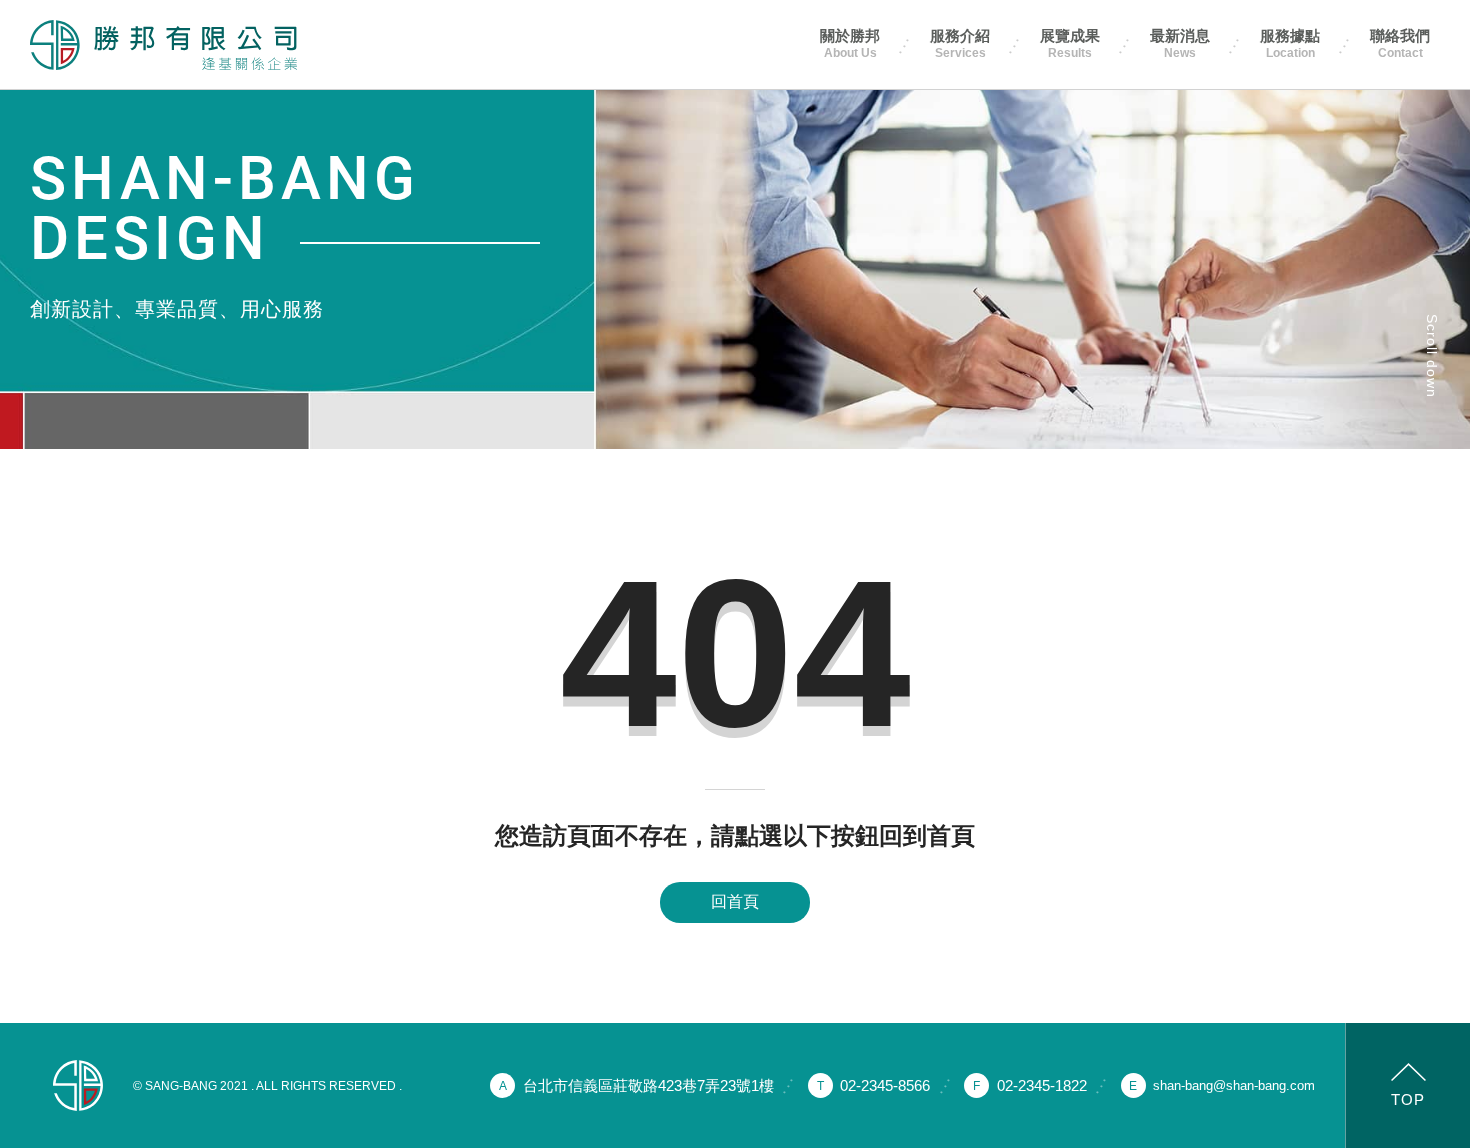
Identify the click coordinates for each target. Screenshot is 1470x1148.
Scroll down (1432, 356)
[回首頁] (78, 1085)
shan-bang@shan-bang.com (1234, 1085)
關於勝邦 (850, 43)
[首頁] (163, 45)
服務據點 (1290, 43)
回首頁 (735, 901)
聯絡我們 (1400, 43)
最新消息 (1180, 43)
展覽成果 (1070, 43)
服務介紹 (960, 43)
